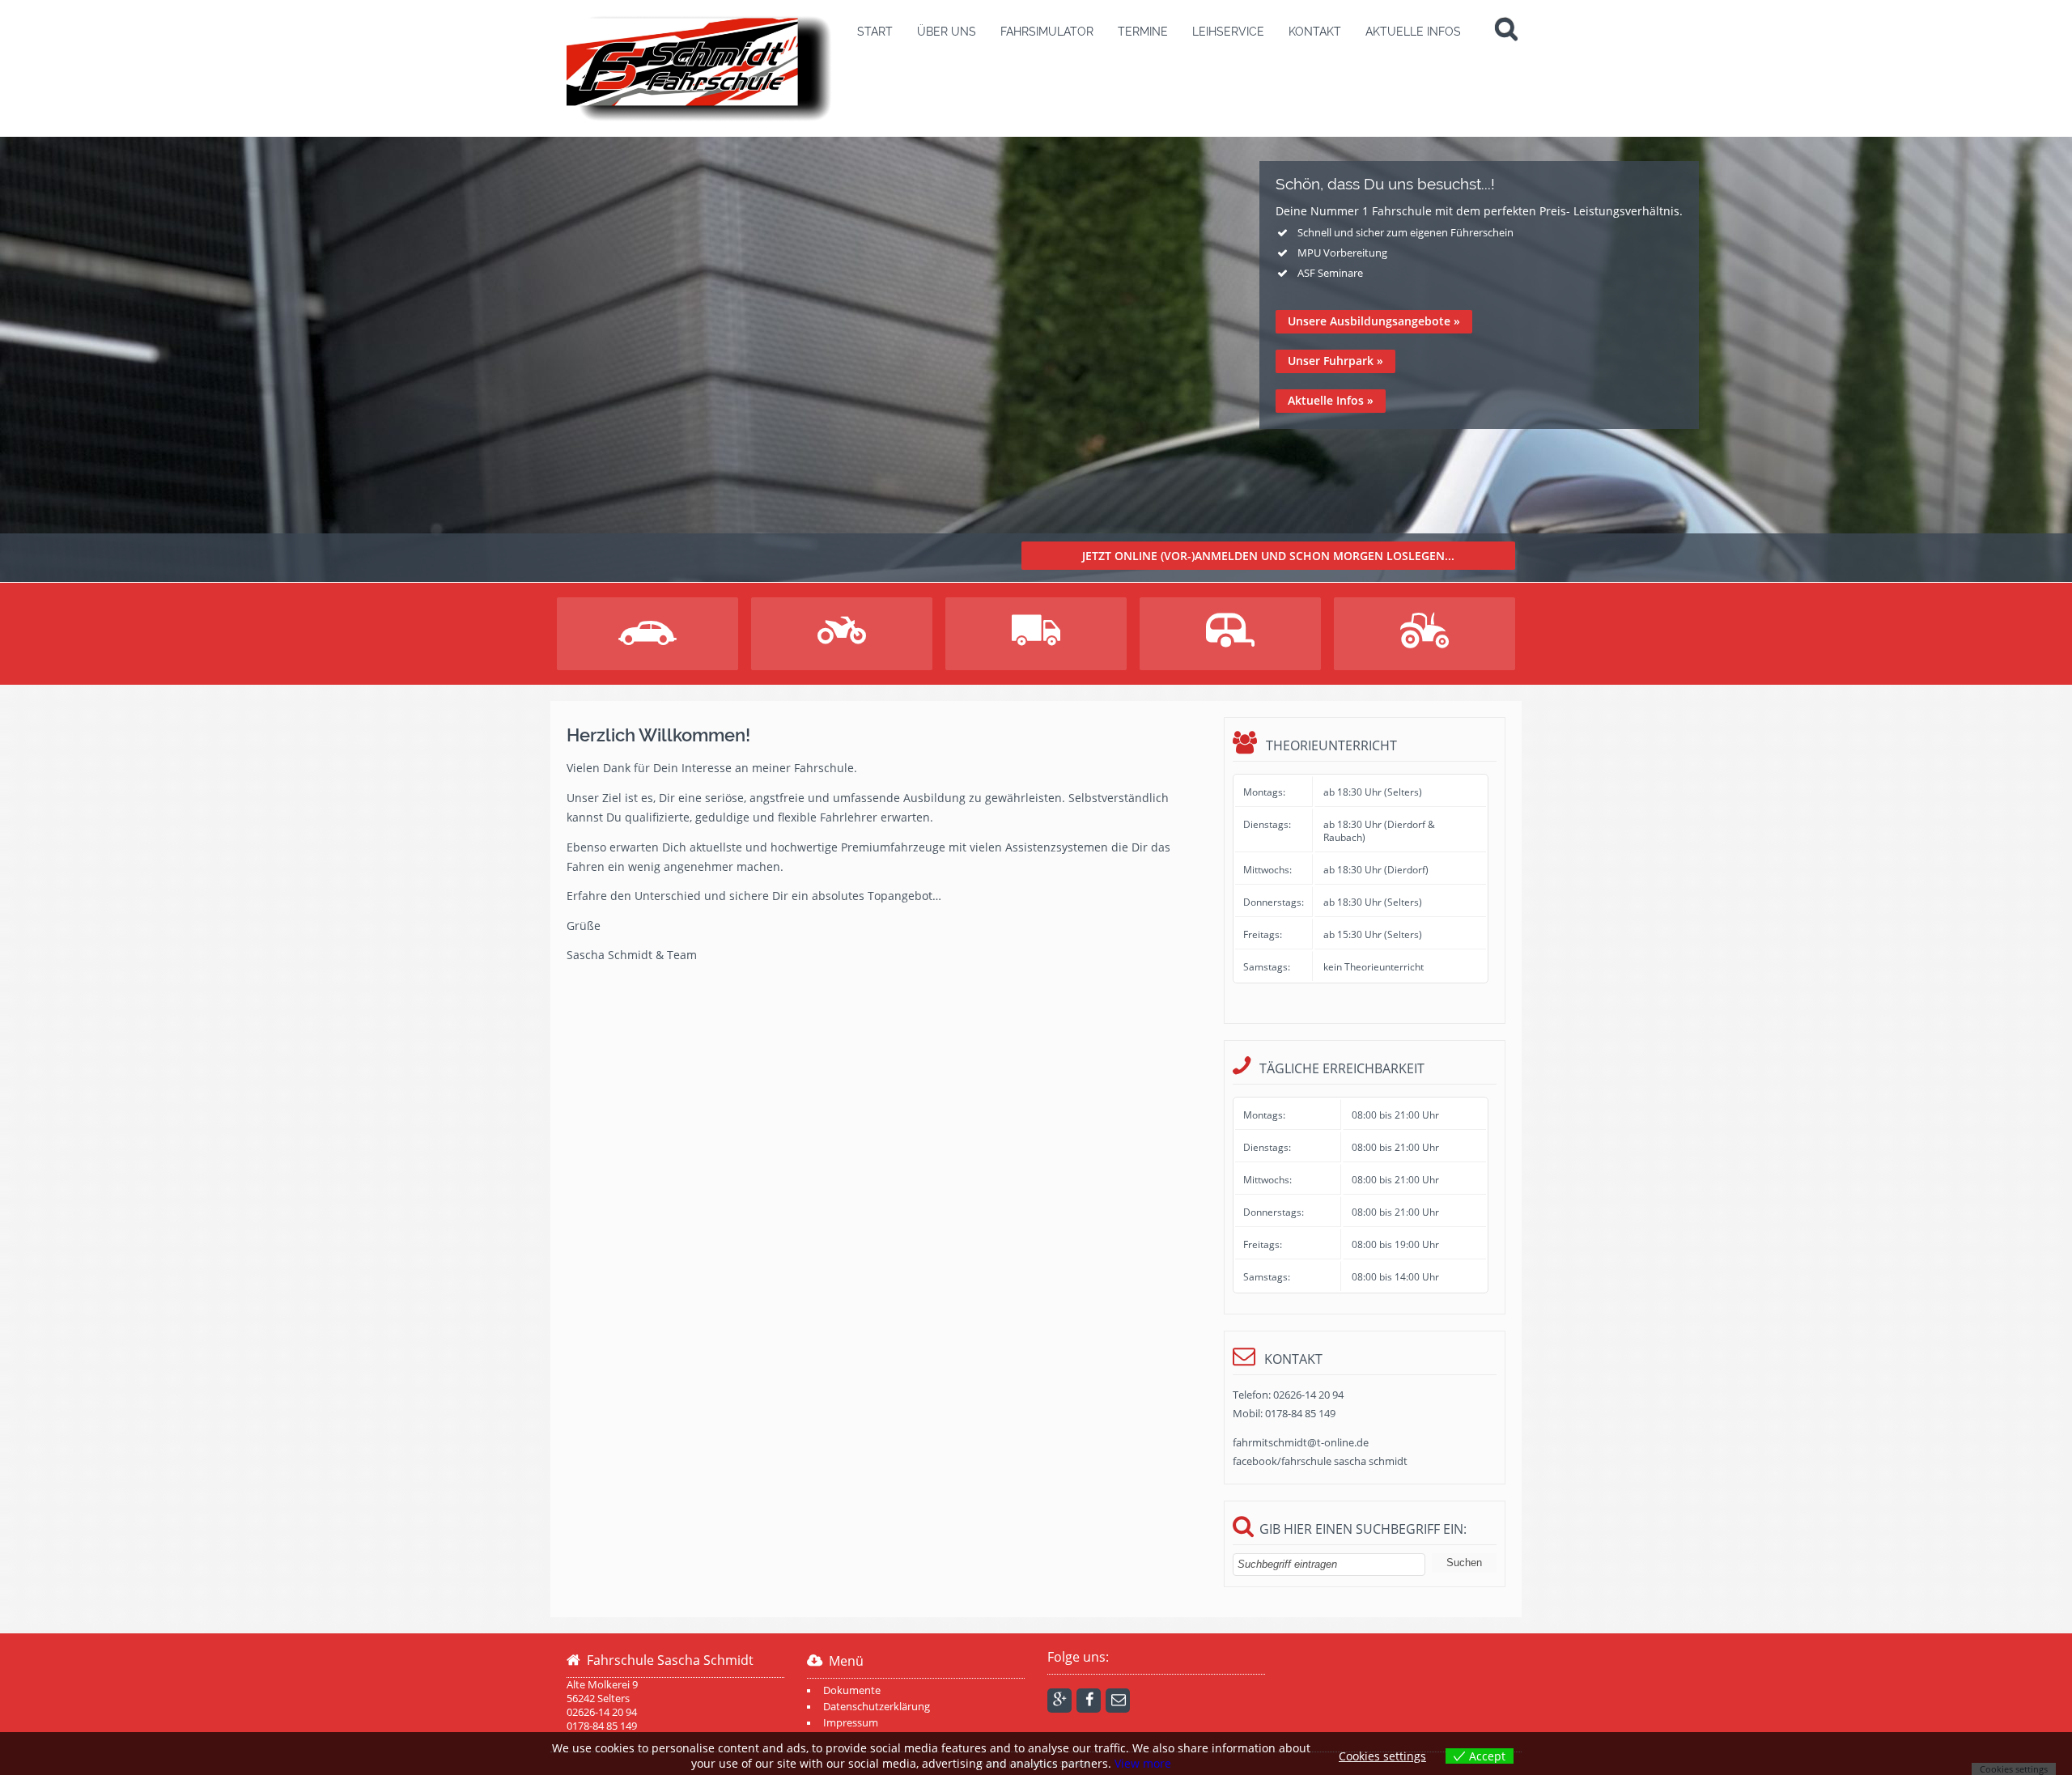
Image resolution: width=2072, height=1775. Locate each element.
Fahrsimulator (1047, 32)
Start (875, 32)
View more (1143, 1763)
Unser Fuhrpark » (1335, 361)
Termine (1143, 32)
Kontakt (1315, 32)
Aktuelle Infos (1413, 32)
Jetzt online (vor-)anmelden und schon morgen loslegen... (1268, 556)
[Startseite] (700, 68)
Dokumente (852, 1690)
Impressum (851, 1723)
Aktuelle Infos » (1331, 400)
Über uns (947, 32)
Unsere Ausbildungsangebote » (1374, 321)
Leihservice (1228, 32)
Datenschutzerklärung (877, 1707)
